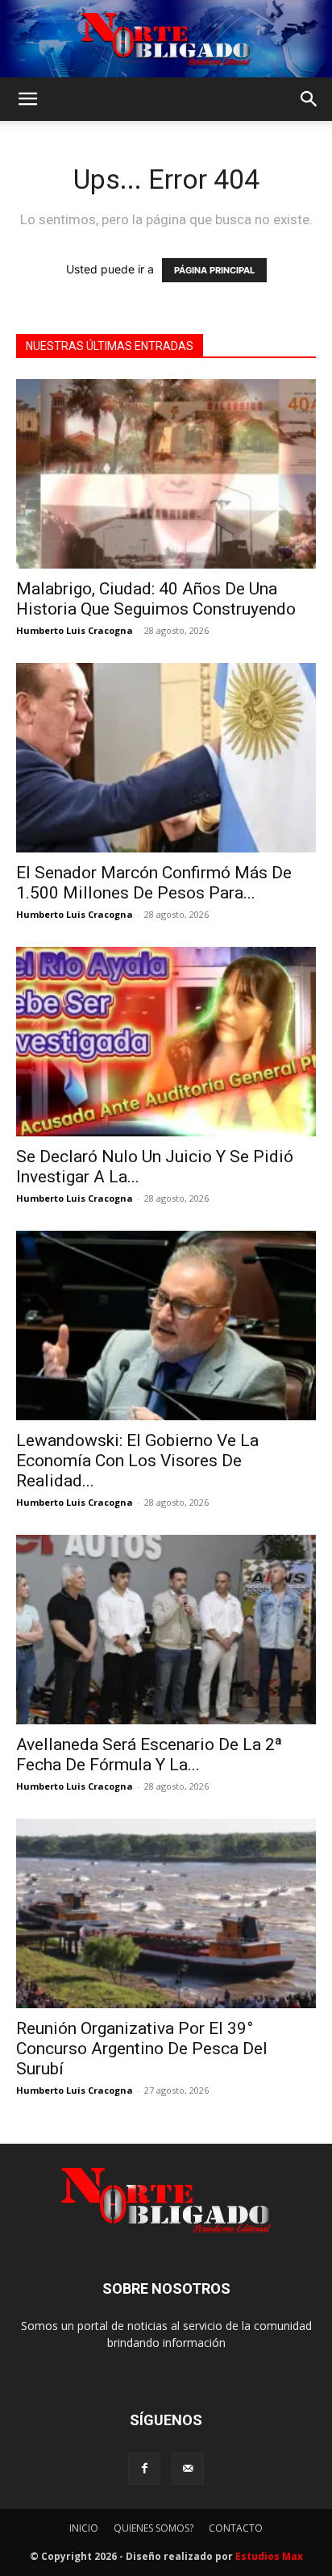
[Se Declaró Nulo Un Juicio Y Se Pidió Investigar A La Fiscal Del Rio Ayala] (166, 1042)
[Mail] (188, 2469)
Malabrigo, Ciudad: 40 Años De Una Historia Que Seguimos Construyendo (156, 599)
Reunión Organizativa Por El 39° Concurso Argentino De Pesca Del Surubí (142, 2049)
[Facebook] (144, 2469)
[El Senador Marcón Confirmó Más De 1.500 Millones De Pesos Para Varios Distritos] (166, 758)
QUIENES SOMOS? (154, 2528)
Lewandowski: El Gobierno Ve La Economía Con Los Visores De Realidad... (137, 1461)
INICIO (84, 2528)
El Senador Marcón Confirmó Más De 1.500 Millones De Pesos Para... (154, 883)
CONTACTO (236, 2528)
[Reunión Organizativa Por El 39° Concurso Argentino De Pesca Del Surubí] (166, 1913)
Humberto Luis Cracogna (75, 630)
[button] (27, 99)
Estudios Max (269, 2556)
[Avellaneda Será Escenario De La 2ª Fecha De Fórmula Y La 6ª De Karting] (166, 1630)
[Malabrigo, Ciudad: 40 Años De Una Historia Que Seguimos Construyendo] (166, 474)
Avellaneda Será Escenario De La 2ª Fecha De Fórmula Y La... (149, 1755)
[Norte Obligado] (166, 39)
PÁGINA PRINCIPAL (214, 270)
